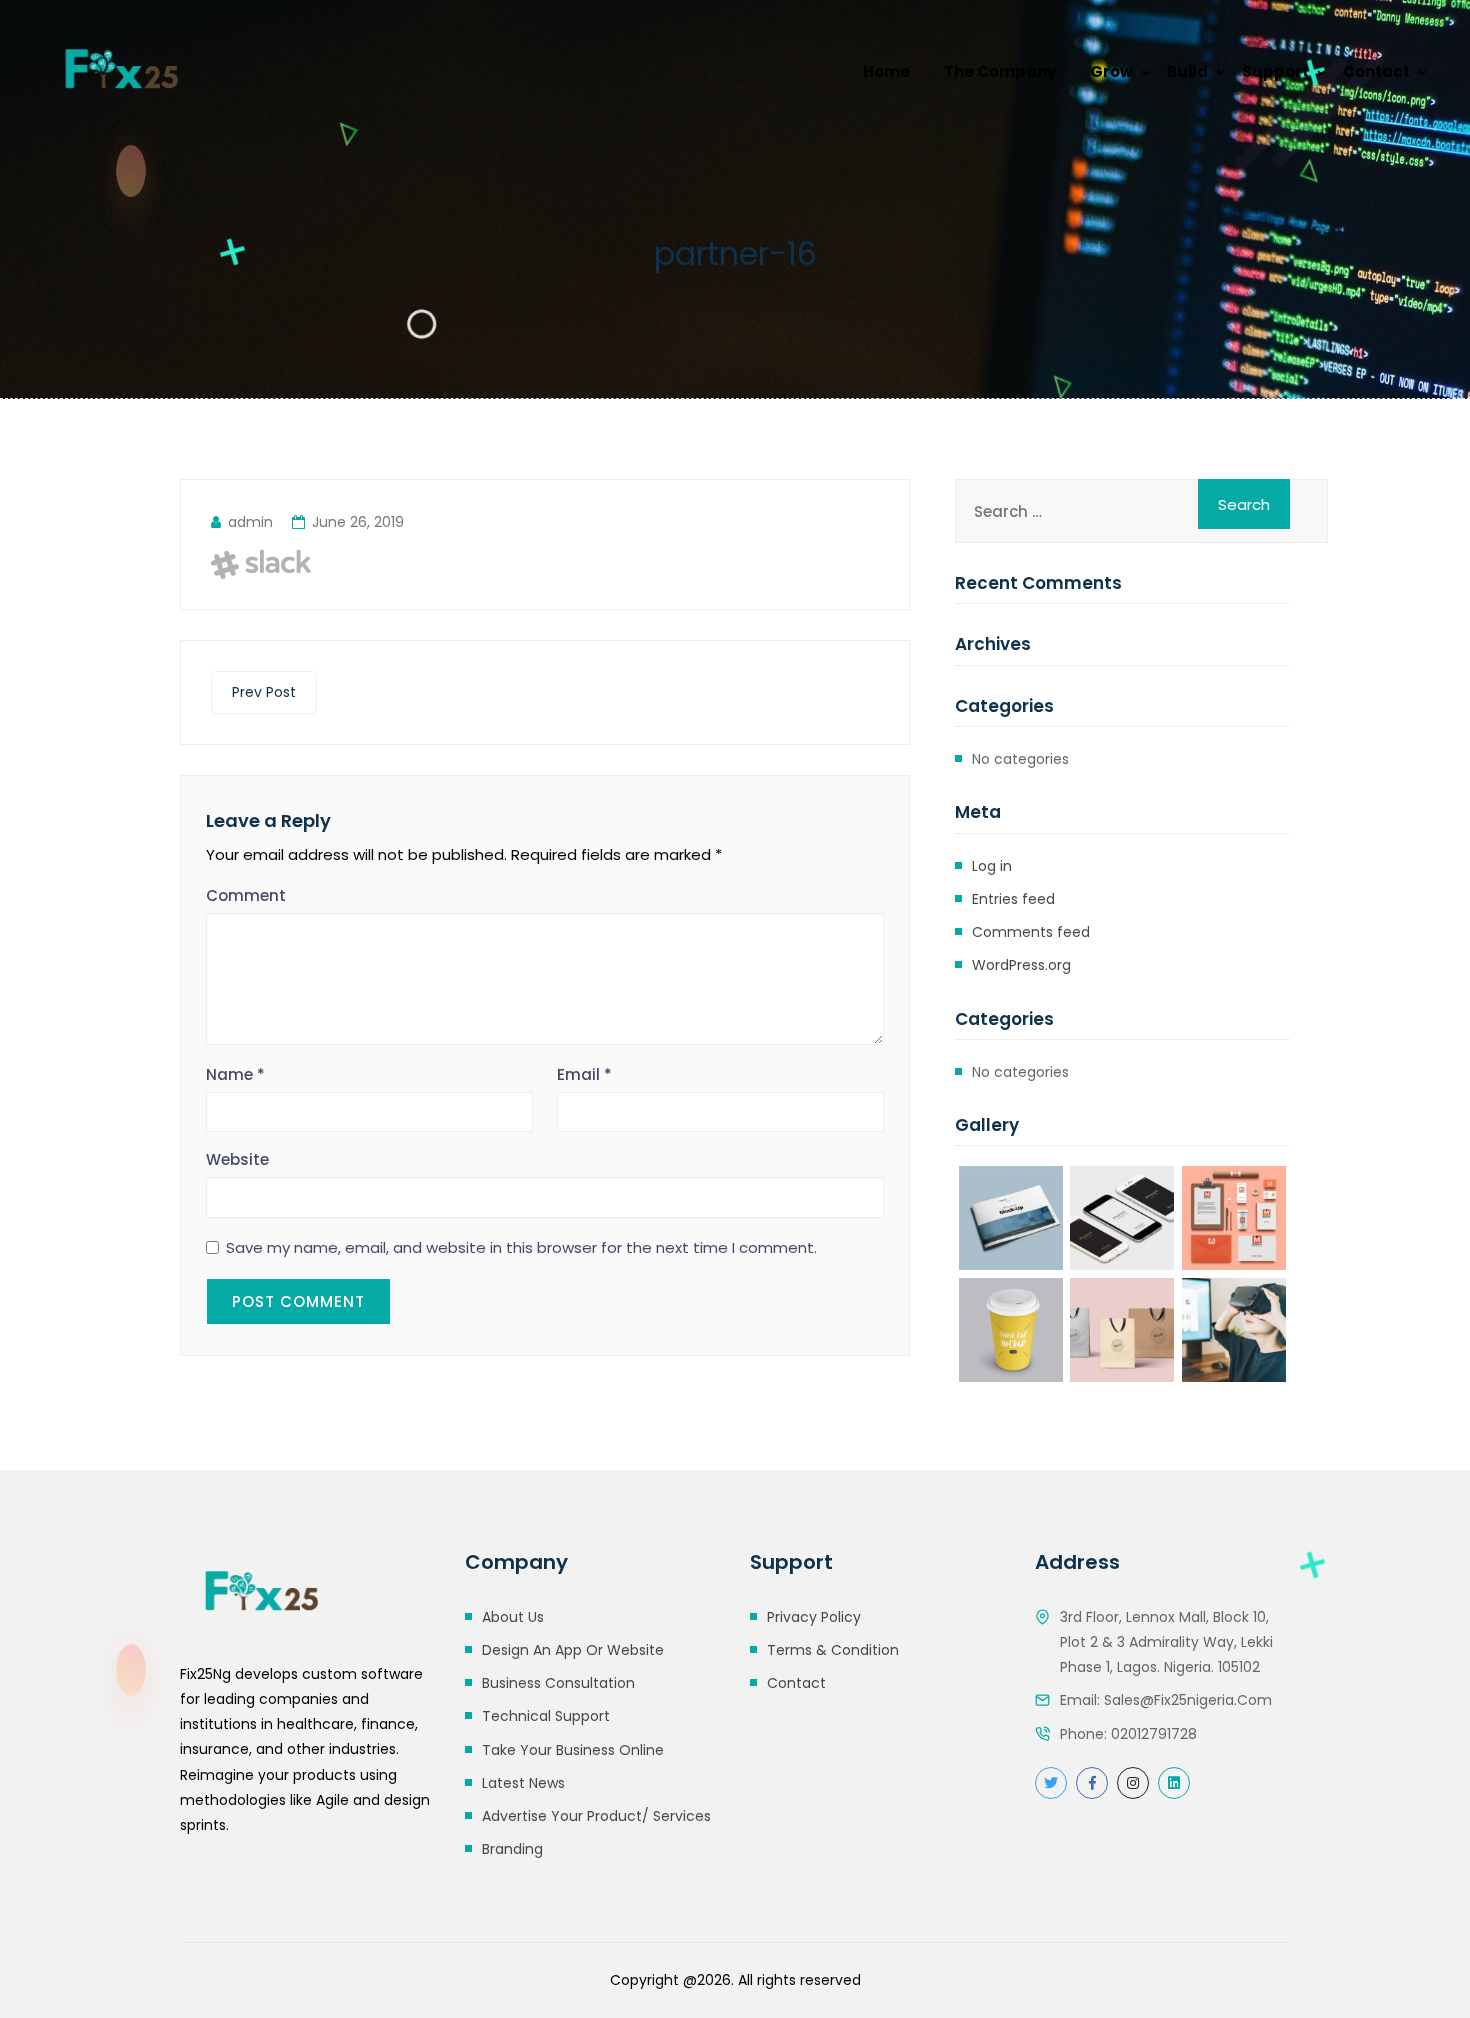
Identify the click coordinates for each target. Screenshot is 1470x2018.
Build (1187, 71)
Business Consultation (558, 1683)
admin (250, 522)
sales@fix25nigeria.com (1188, 1700)
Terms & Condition (833, 1650)
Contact (1376, 71)
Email (584, 1074)
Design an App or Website (573, 1650)
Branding (512, 1849)
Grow (1111, 71)
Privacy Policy (814, 1617)
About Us (513, 1617)
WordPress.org (1021, 965)
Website (237, 1159)
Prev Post (264, 692)
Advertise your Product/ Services (596, 1816)
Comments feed (1031, 932)
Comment (246, 895)
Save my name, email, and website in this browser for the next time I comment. (521, 1248)
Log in (992, 866)
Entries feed (1013, 899)
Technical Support (546, 1716)
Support (1275, 71)
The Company (1000, 71)
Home (886, 71)
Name (235, 1074)
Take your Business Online (573, 1750)
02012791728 (1154, 1734)
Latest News (523, 1783)
